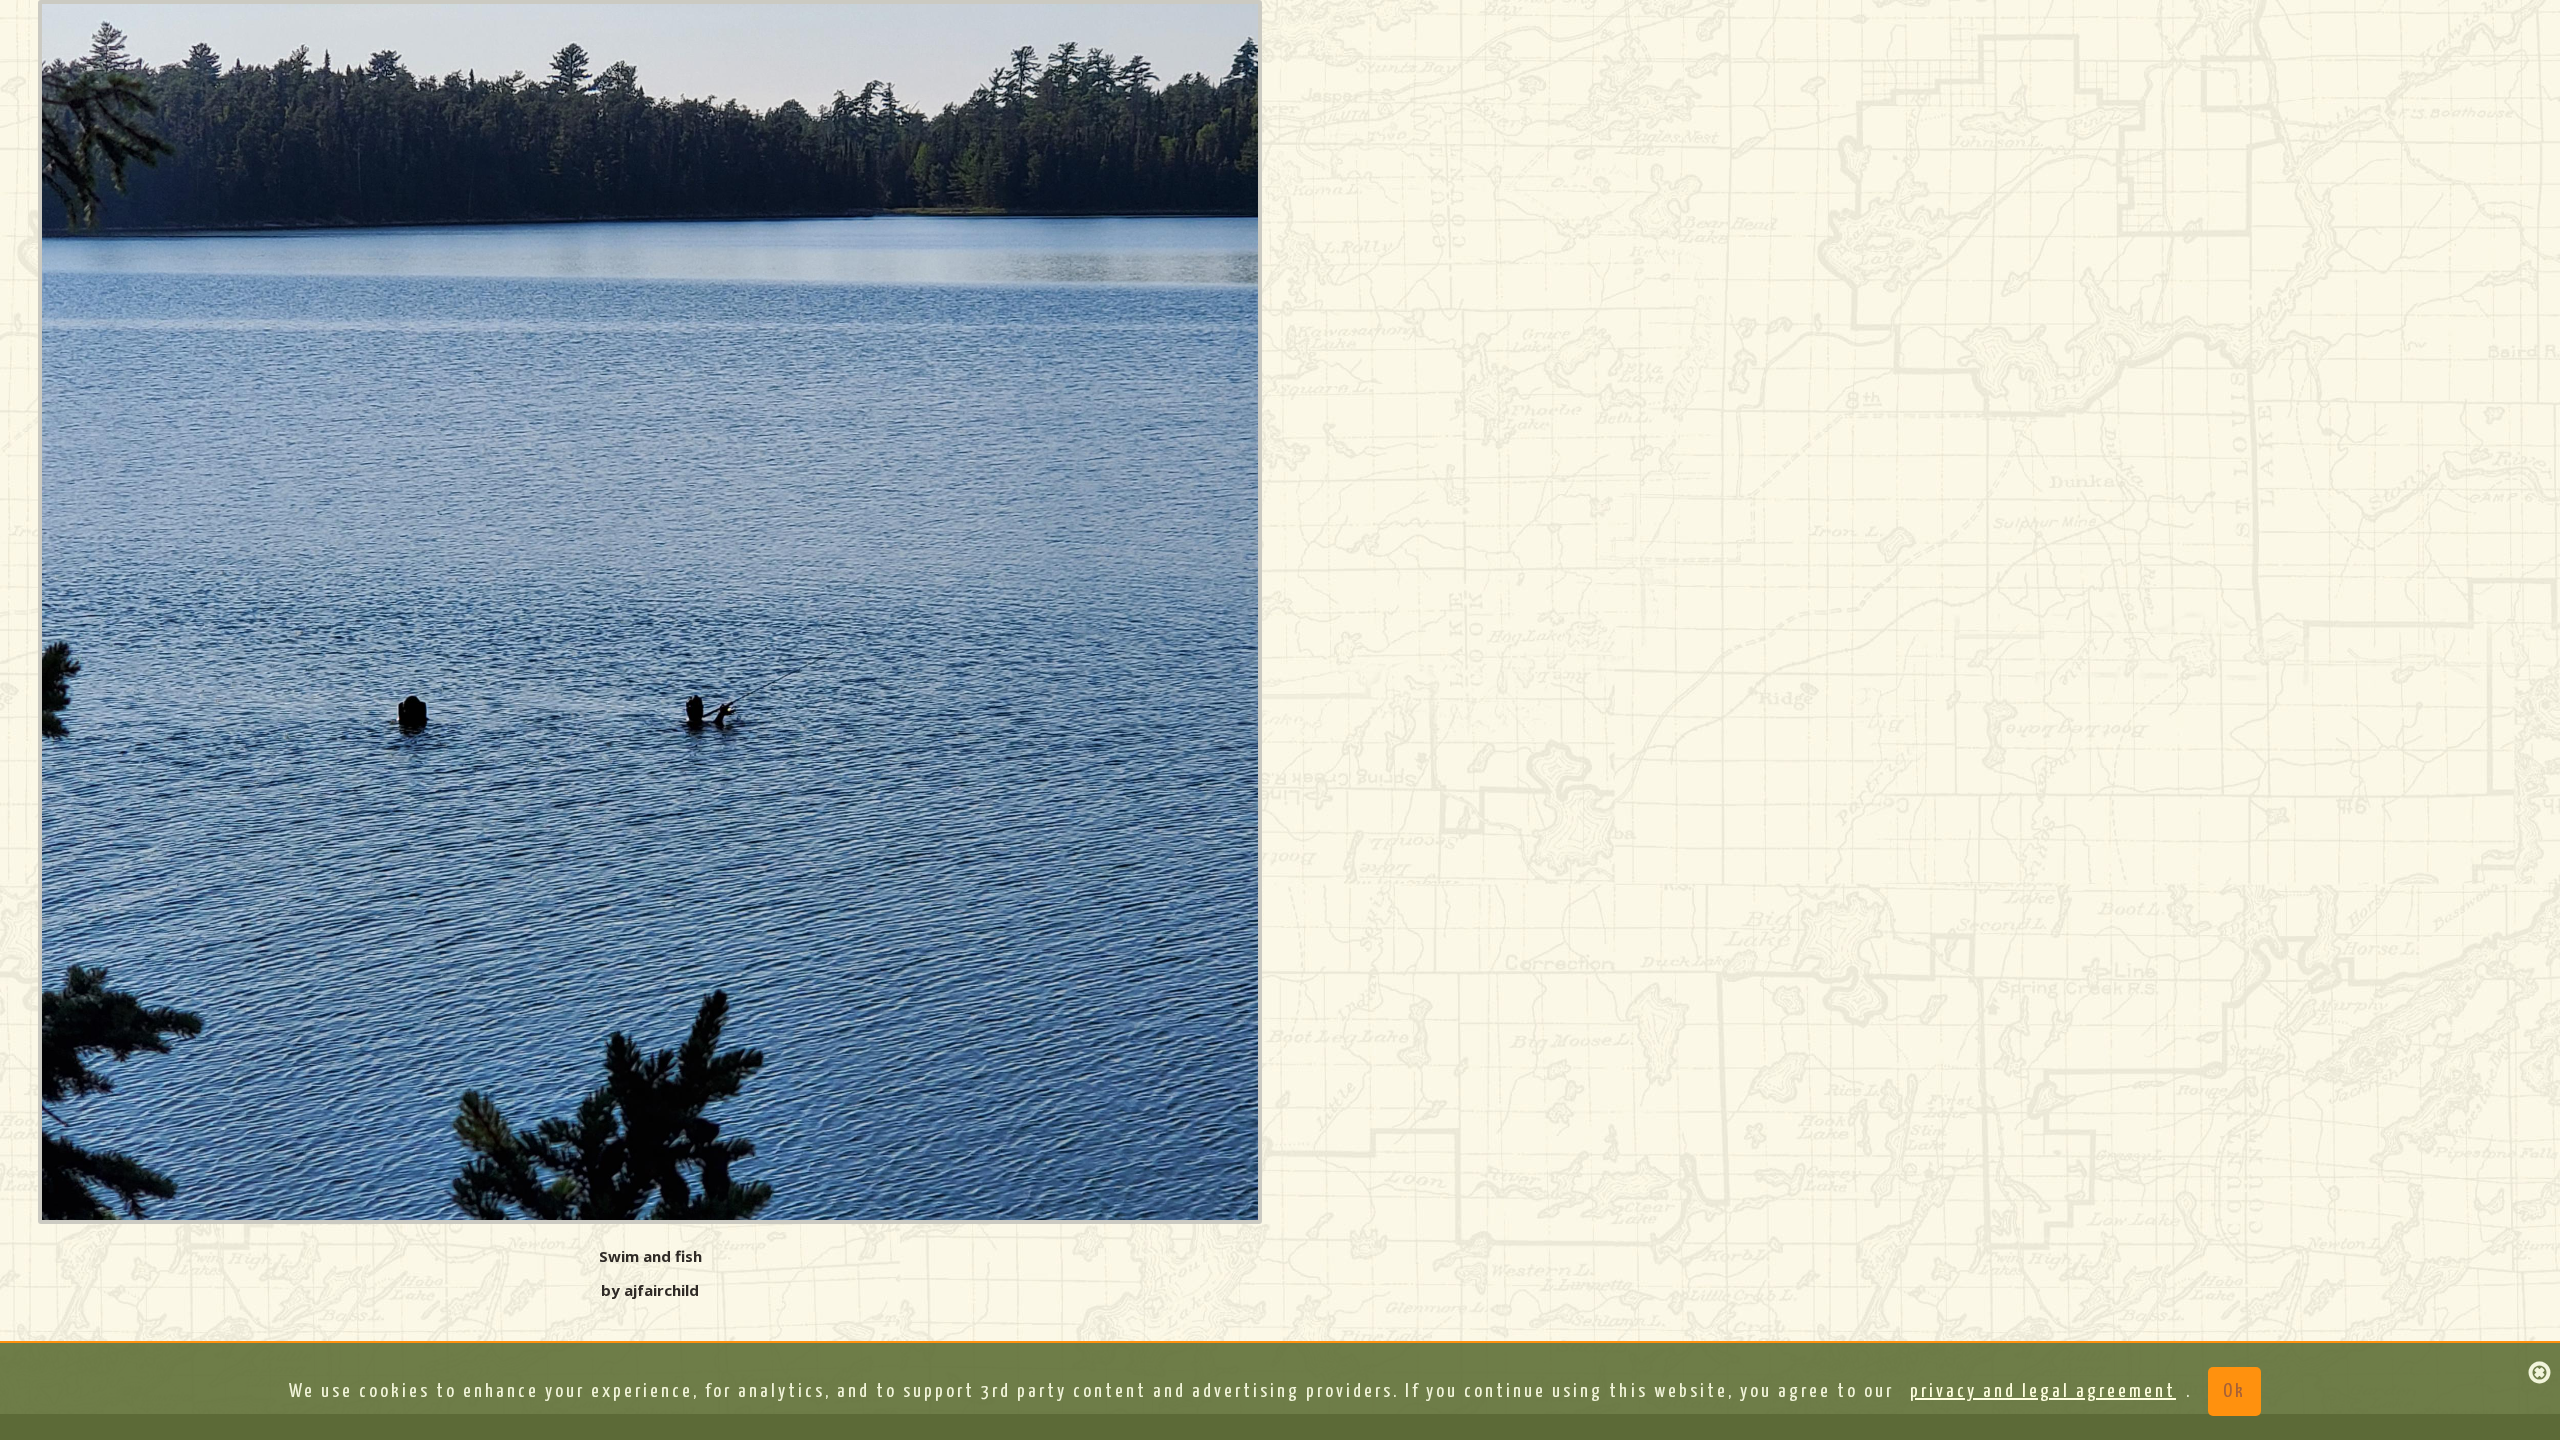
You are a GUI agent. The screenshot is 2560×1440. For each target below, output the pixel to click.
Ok (2234, 1391)
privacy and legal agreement (2043, 1391)
